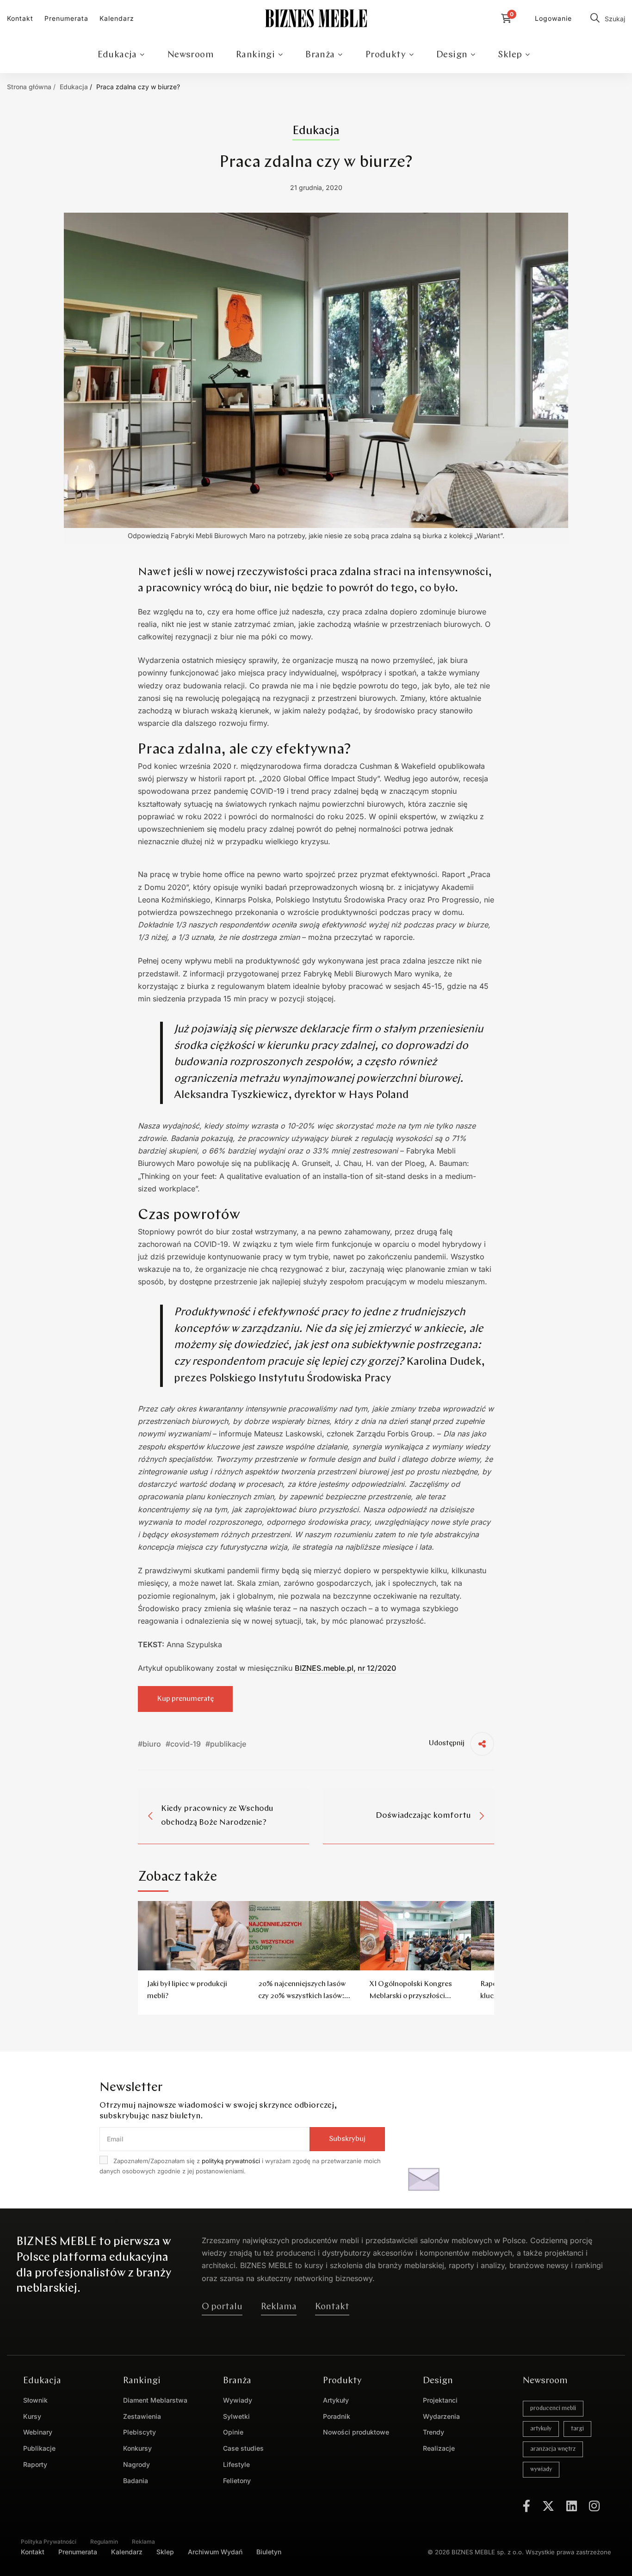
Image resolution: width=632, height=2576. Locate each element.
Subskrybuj (347, 2139)
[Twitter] (548, 2506)
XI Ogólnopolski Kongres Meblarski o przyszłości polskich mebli (411, 1996)
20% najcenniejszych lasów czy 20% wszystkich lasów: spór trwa (302, 1996)
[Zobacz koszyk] (509, 18)
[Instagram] (594, 2506)
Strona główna (29, 87)
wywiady (541, 2469)
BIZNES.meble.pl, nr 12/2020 (345, 1668)
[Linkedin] (572, 2506)
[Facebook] (527, 2506)
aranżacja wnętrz (553, 2449)
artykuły (541, 2429)
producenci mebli (553, 2408)
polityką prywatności (231, 2161)
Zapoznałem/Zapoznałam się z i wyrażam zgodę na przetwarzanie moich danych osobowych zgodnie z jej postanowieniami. (240, 2166)
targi (577, 2429)
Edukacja (74, 87)
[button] (222, 2307)
